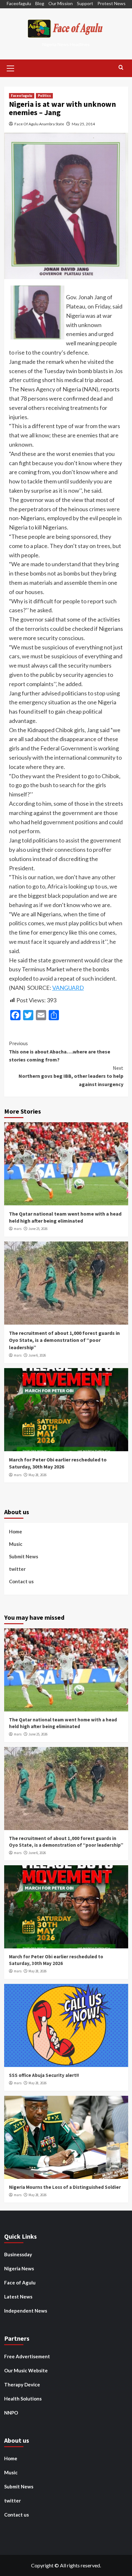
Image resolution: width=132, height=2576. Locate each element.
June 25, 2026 (38, 1229)
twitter (17, 1569)
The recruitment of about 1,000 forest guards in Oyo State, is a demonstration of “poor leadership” (64, 1340)
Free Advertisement (27, 2356)
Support (85, 3)
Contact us (21, 1581)
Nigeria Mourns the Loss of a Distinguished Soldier (65, 2187)
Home (16, 1531)
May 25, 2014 (83, 124)
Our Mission (61, 3)
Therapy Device (22, 2384)
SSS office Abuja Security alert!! (44, 2075)
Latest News (18, 2297)
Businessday (18, 2254)
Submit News (24, 1556)
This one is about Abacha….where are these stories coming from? (60, 1051)
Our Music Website (26, 2370)
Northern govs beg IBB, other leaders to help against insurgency (71, 1076)
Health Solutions (23, 2399)
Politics (44, 96)
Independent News (26, 2311)
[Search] (121, 68)
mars (18, 1229)
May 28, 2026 (37, 1475)
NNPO (11, 2413)
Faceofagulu (19, 3)
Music (16, 1544)
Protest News (111, 3)
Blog (40, 3)
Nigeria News (19, 2268)
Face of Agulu (20, 2282)
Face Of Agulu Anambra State (39, 124)
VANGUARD (68, 988)
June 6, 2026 (37, 1355)
